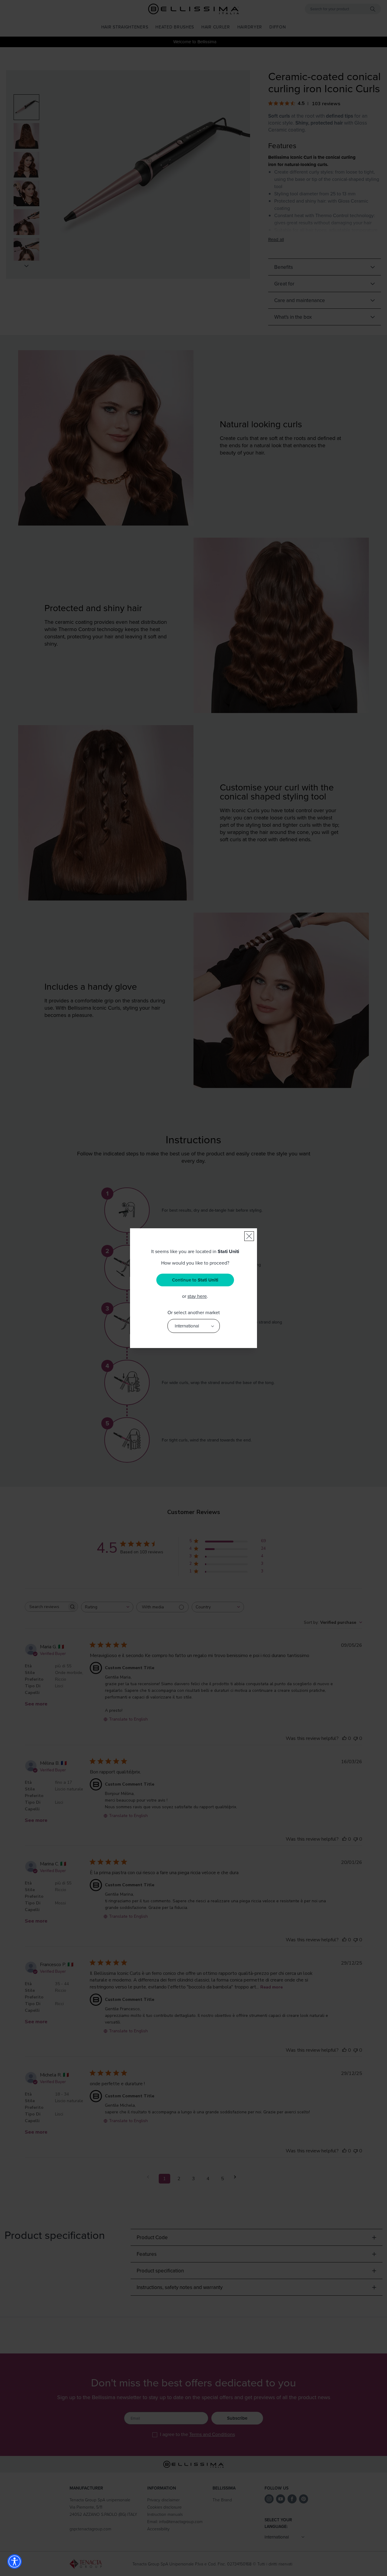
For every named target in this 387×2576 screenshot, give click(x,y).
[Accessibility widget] (15, 2561)
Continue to (195, 1280)
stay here (197, 1296)
